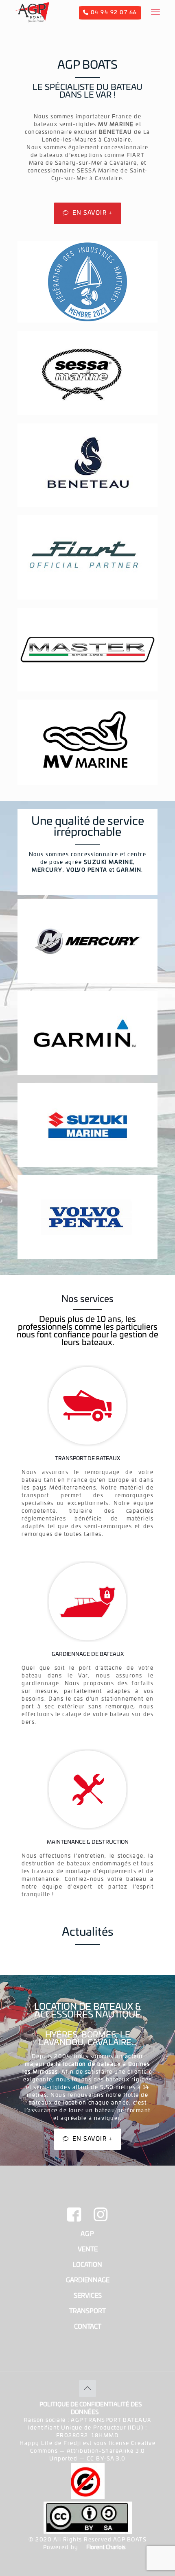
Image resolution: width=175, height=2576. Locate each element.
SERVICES (88, 2296)
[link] (87, 373)
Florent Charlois (106, 2548)
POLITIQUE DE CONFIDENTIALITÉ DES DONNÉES (91, 2409)
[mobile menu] (155, 12)
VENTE (88, 2250)
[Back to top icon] (87, 2388)
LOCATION (87, 2265)
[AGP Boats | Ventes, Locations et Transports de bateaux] (32, 12)
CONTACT (88, 2327)
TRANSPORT (87, 2311)
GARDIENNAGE (88, 2280)
